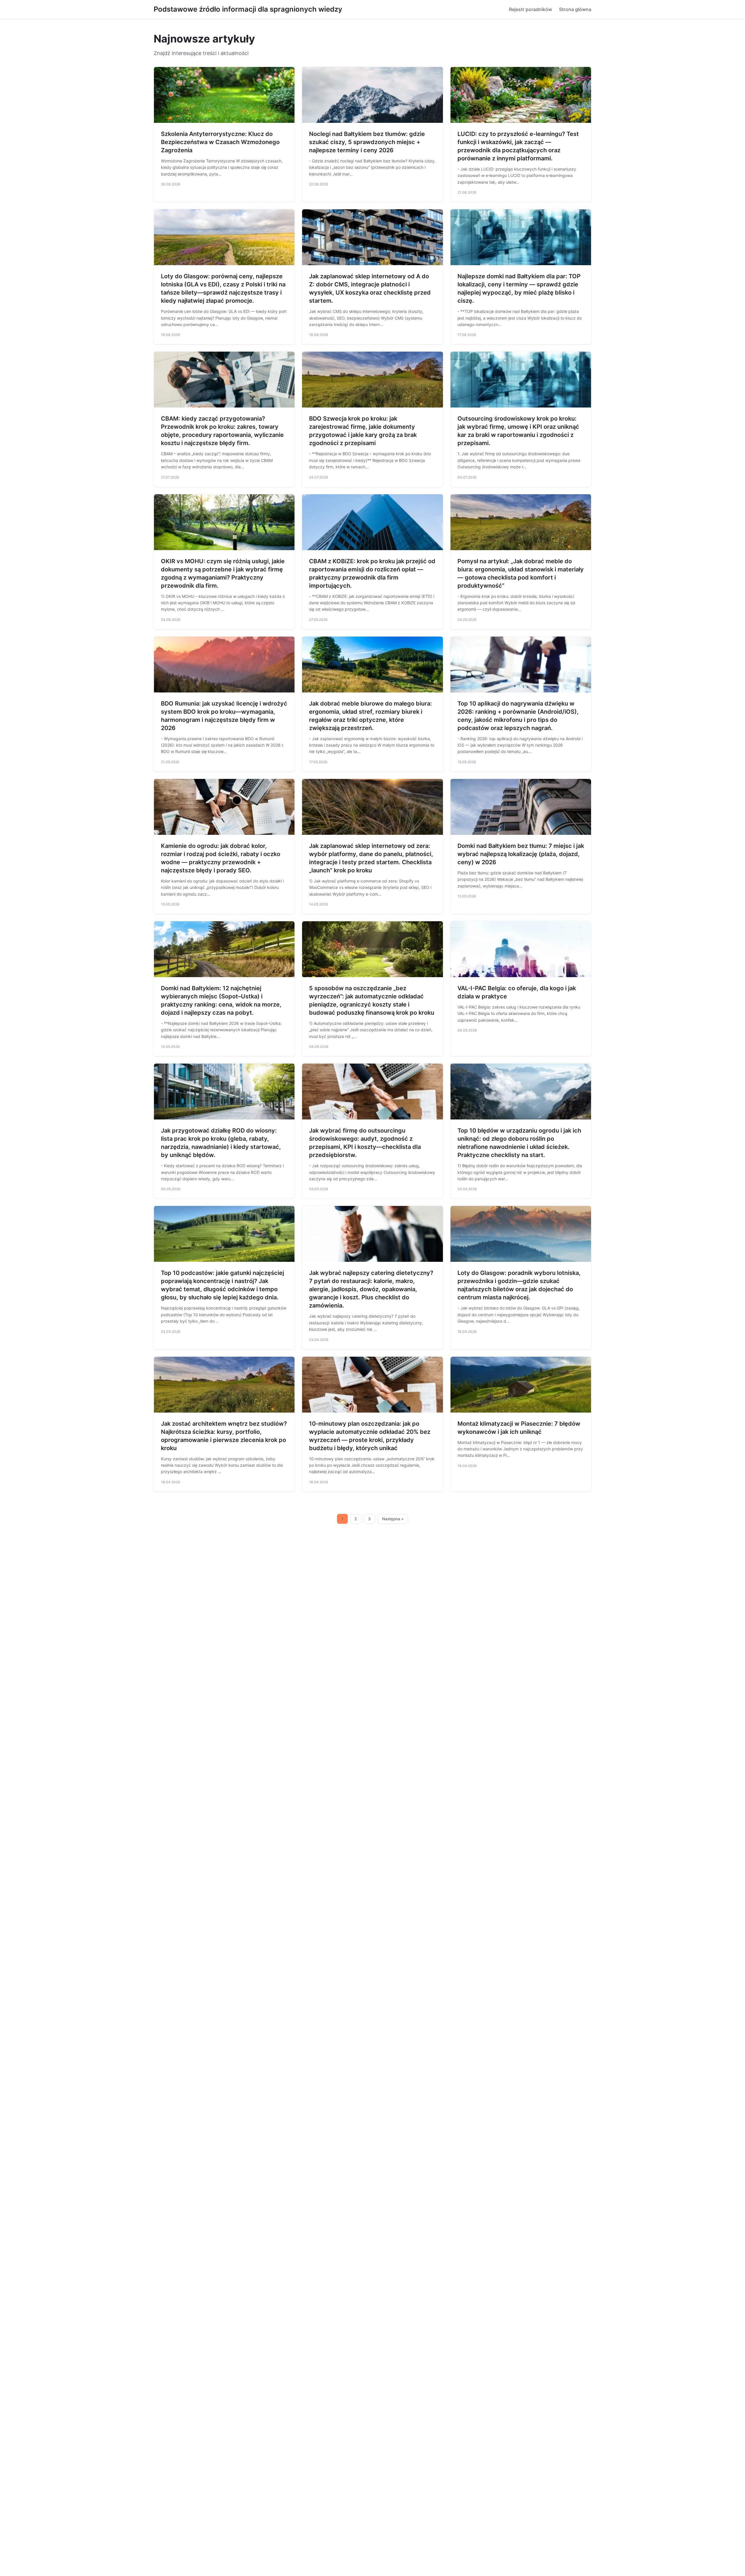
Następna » (393, 1519)
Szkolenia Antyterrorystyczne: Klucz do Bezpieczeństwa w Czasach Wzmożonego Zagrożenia (220, 142)
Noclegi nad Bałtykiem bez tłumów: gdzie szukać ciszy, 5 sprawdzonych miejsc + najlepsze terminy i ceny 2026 (367, 142)
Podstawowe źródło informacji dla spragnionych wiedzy (248, 9)
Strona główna (575, 9)
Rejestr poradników (531, 9)
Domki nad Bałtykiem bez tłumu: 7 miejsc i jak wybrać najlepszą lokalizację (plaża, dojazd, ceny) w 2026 (521, 854)
